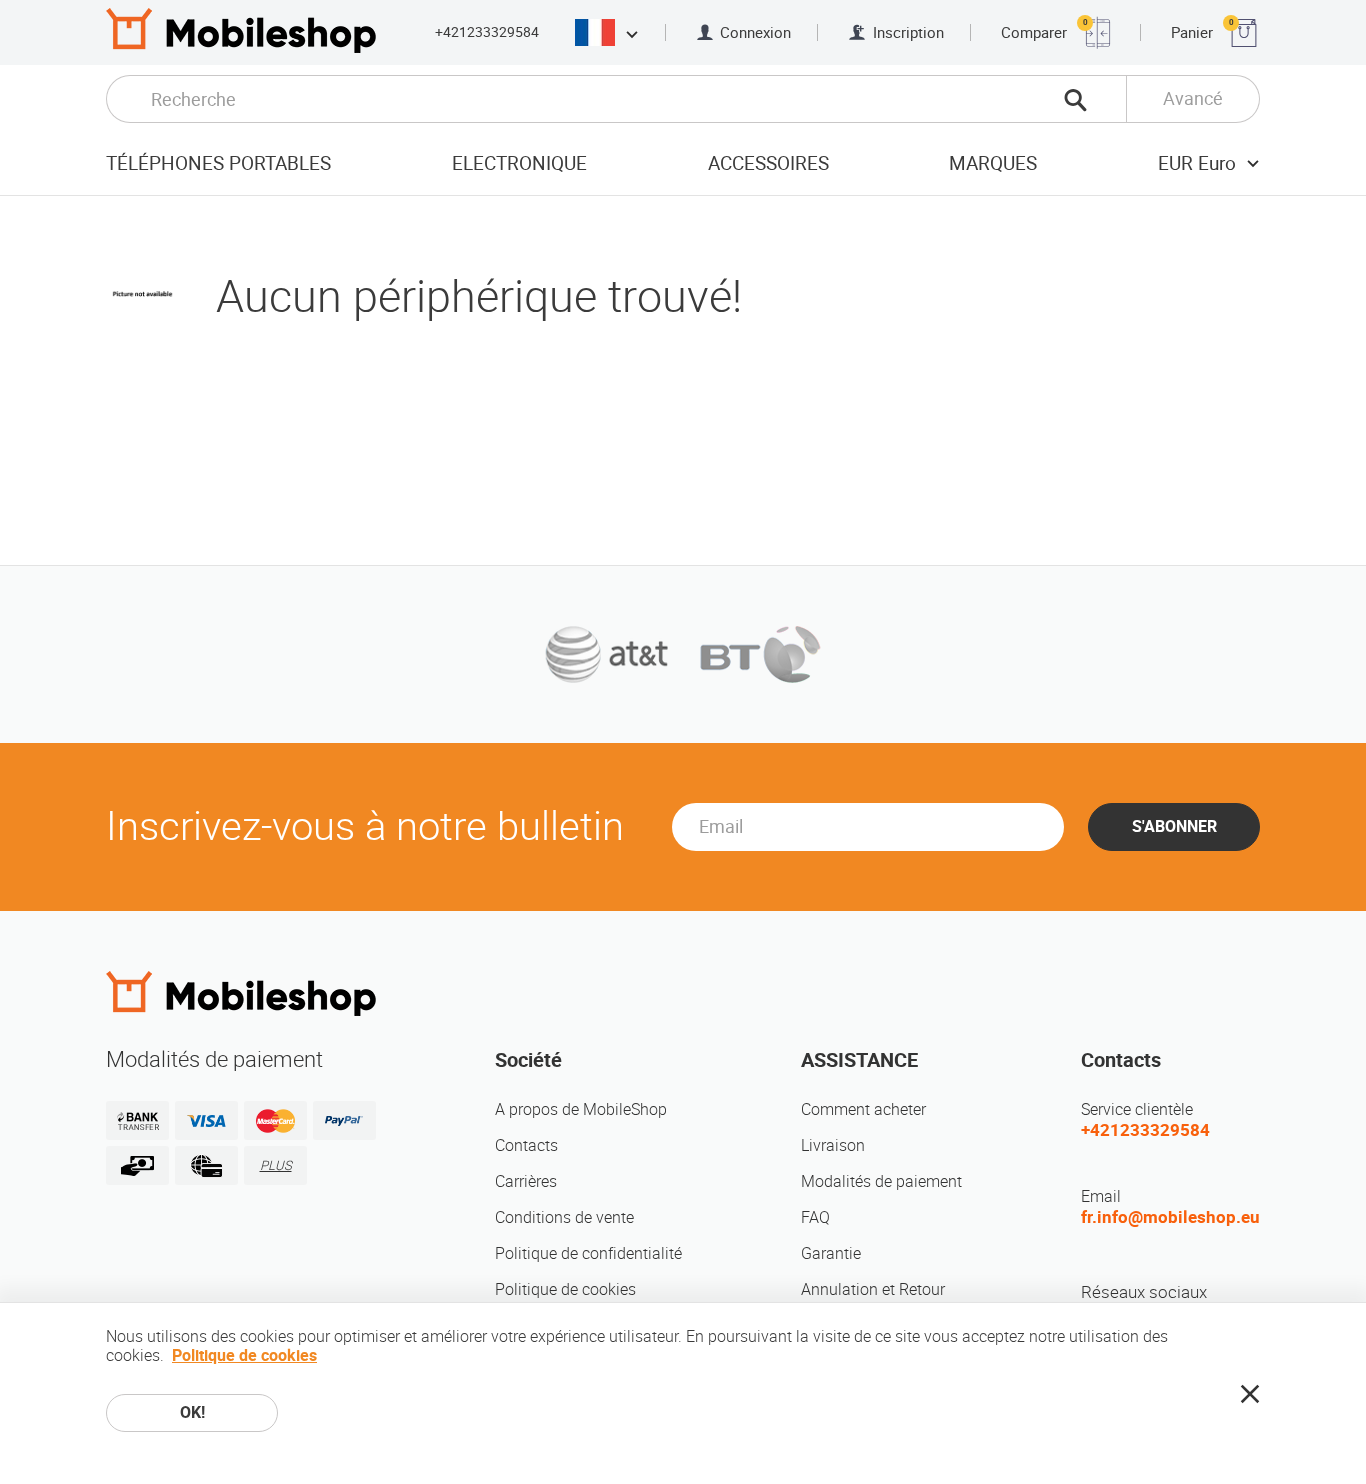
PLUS (276, 1165)
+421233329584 (487, 32)
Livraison (833, 1145)
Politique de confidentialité (588, 1253)
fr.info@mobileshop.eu (1170, 1217)
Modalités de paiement (881, 1181)
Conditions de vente (564, 1217)
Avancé (1193, 98)
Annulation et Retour (873, 1289)
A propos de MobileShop (581, 1109)
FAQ (815, 1217)
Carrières (526, 1181)
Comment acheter (863, 1109)
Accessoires (768, 163)
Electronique (519, 163)
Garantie (831, 1253)
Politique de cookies (565, 1289)
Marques (993, 163)
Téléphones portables (218, 163)
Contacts (526, 1145)
